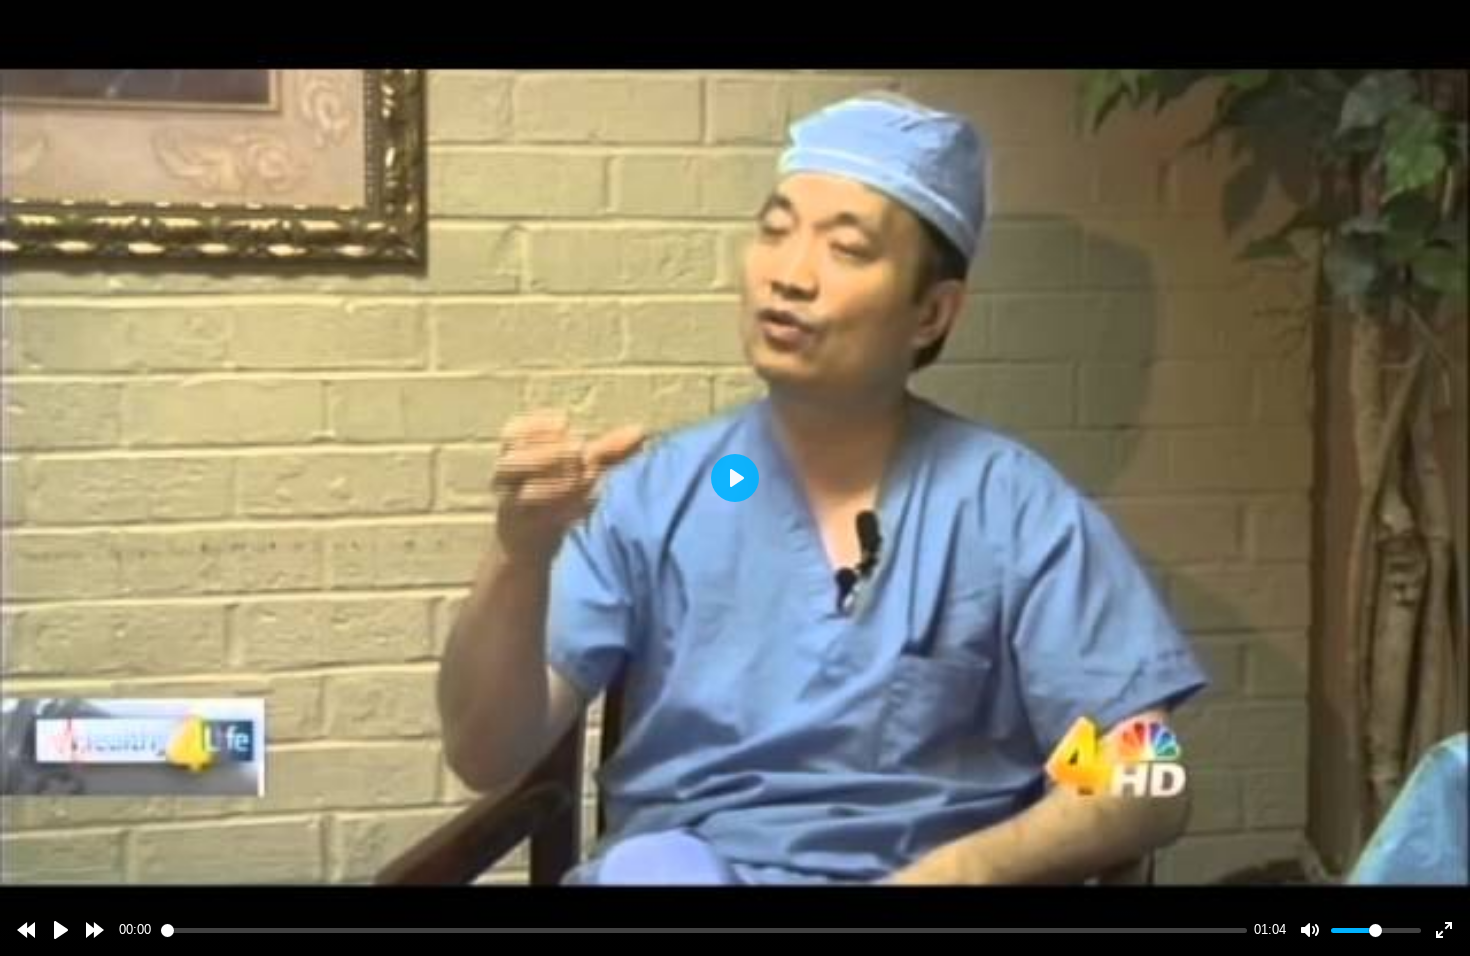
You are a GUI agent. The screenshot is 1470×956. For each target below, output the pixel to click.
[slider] (704, 930)
